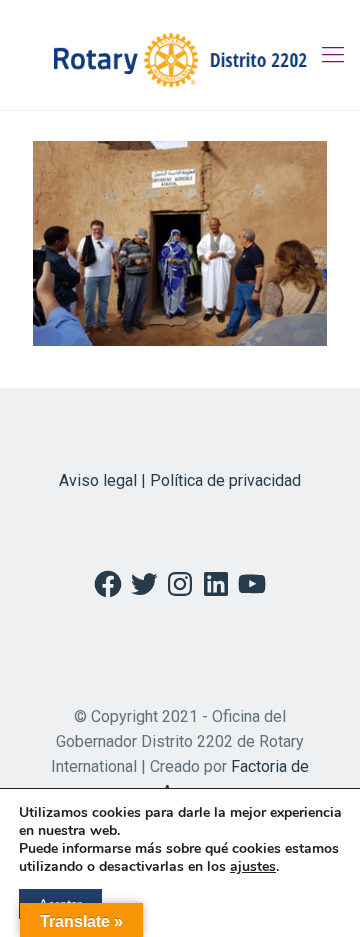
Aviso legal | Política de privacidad (180, 480)
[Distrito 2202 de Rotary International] (180, 55)
